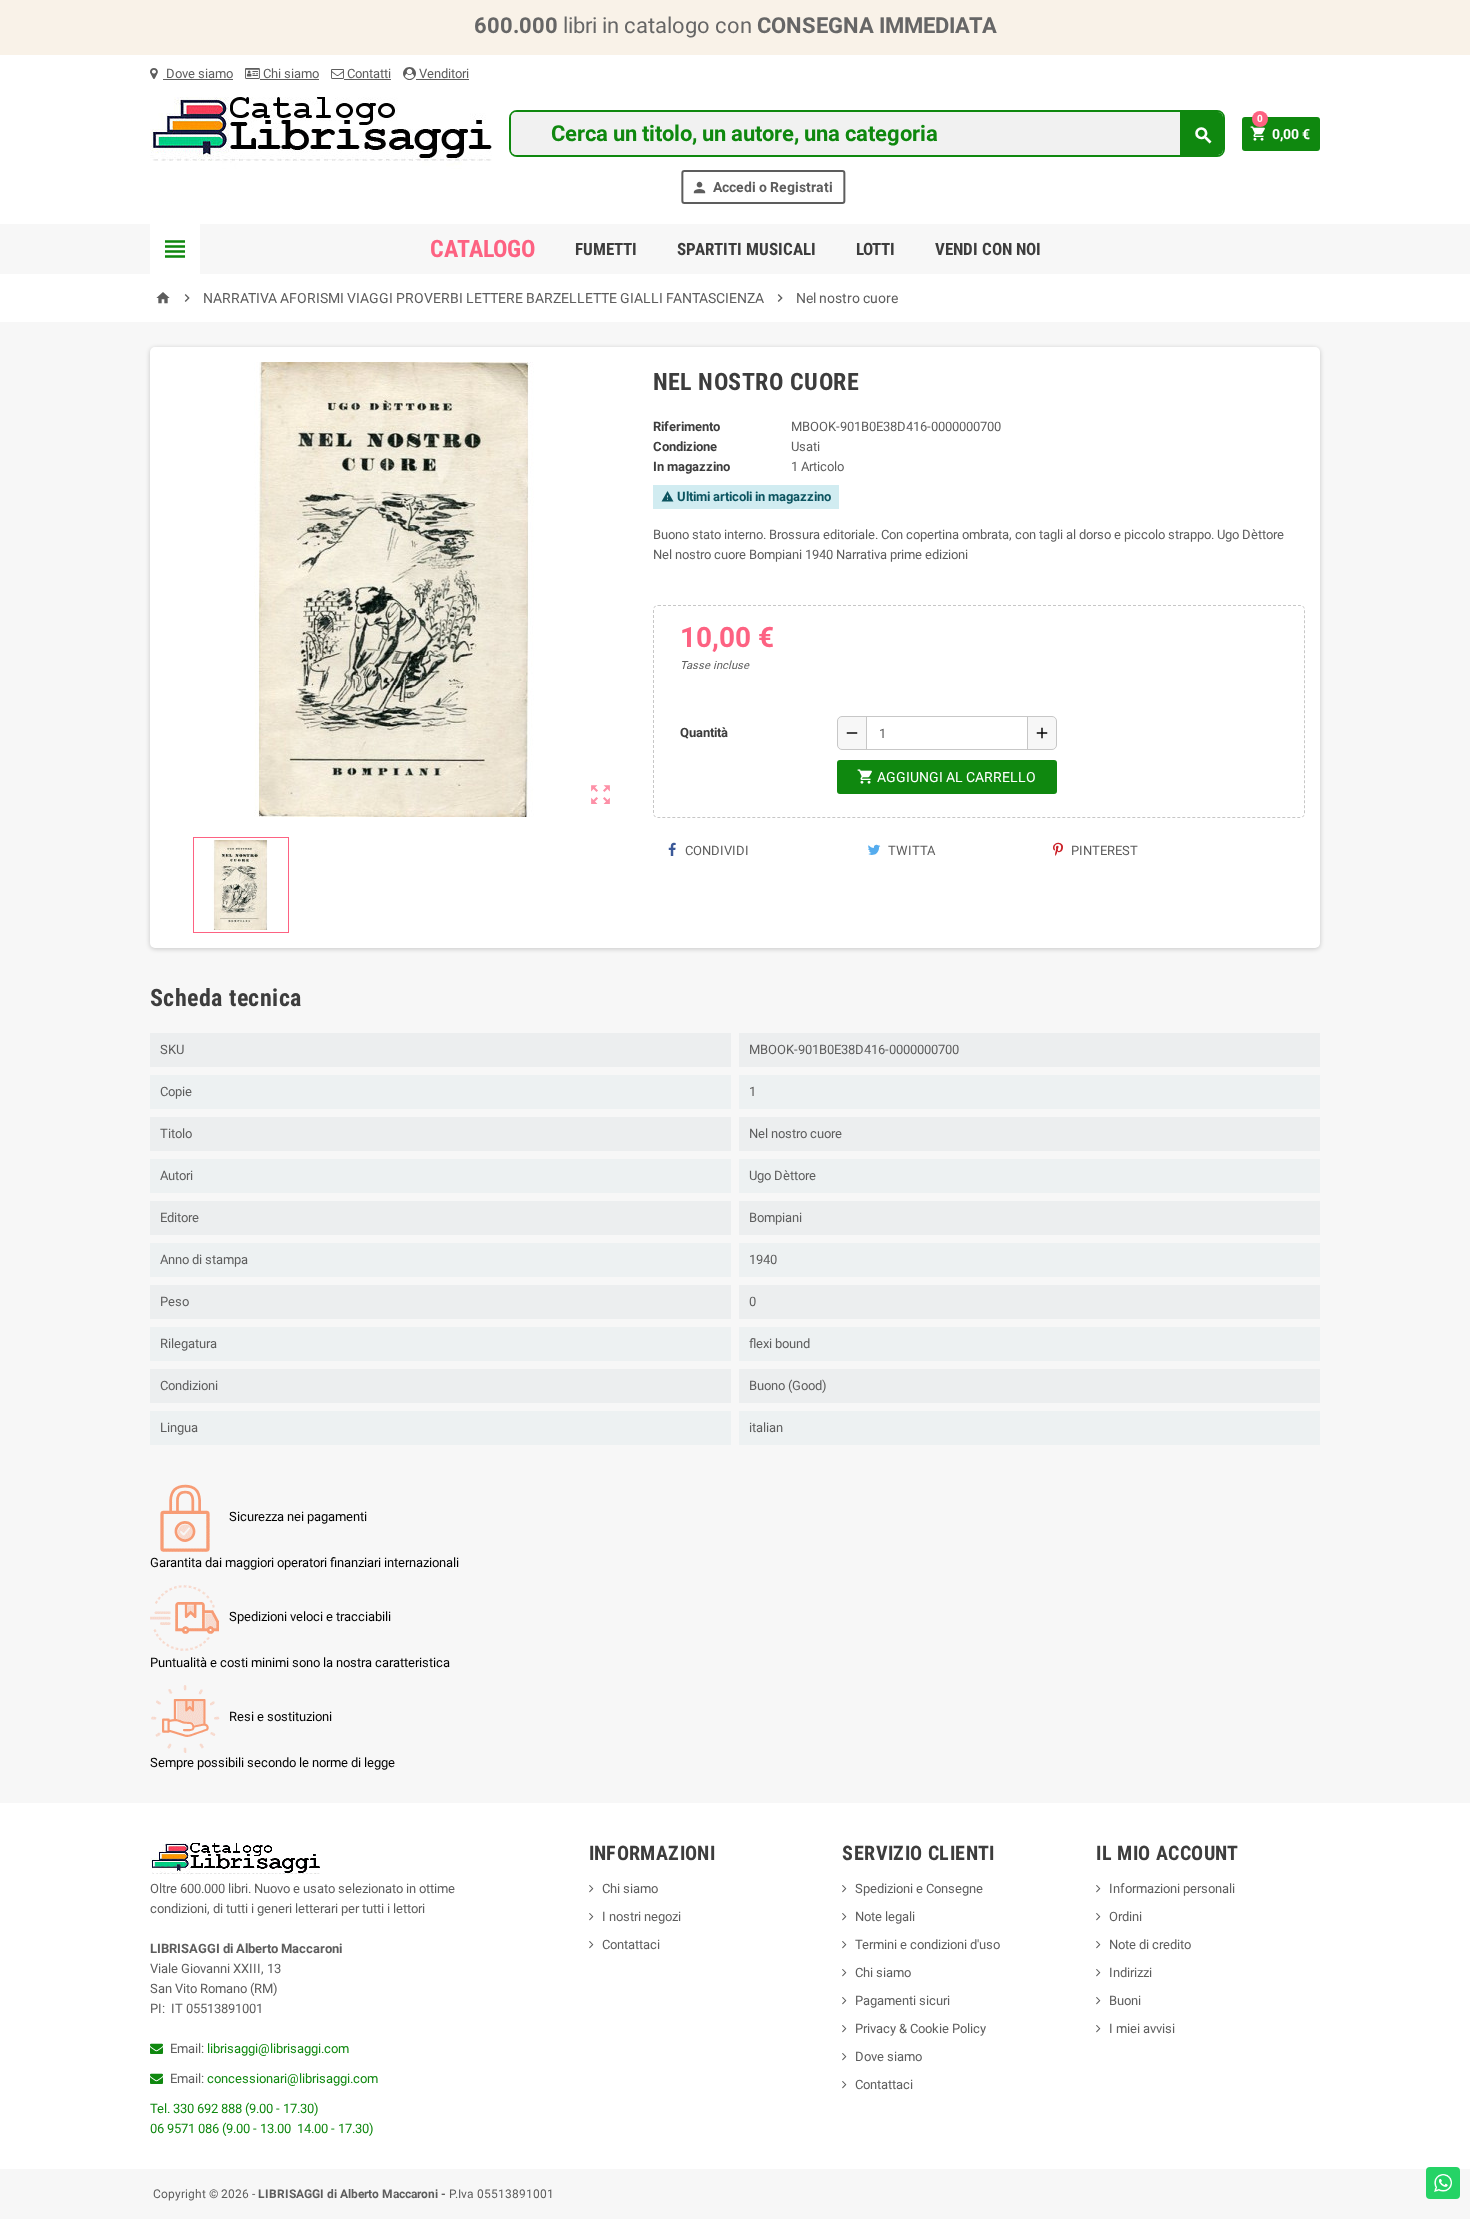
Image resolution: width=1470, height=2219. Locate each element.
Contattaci (631, 1944)
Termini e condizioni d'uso (927, 1944)
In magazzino (691, 466)
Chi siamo (289, 73)
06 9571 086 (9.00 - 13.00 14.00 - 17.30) (262, 2128)
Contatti (367, 73)
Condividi (715, 850)
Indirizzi (1130, 1972)
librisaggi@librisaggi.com (278, 2048)
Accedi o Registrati (762, 187)
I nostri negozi (641, 1916)
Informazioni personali (1172, 1888)
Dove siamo (198, 73)
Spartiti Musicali (746, 249)
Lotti (875, 249)
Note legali (885, 1916)
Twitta (910, 850)
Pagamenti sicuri (902, 2000)
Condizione (685, 446)
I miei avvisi (1142, 2028)
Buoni (1125, 2000)
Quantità (704, 732)
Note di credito (1150, 1944)
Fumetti (606, 249)
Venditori (442, 73)
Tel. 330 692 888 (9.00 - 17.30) (234, 2108)
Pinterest (1103, 850)
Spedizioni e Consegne (919, 1888)
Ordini (1125, 1916)
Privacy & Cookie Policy (920, 2028)
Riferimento (686, 426)
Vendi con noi (988, 249)
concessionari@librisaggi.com (292, 2078)
